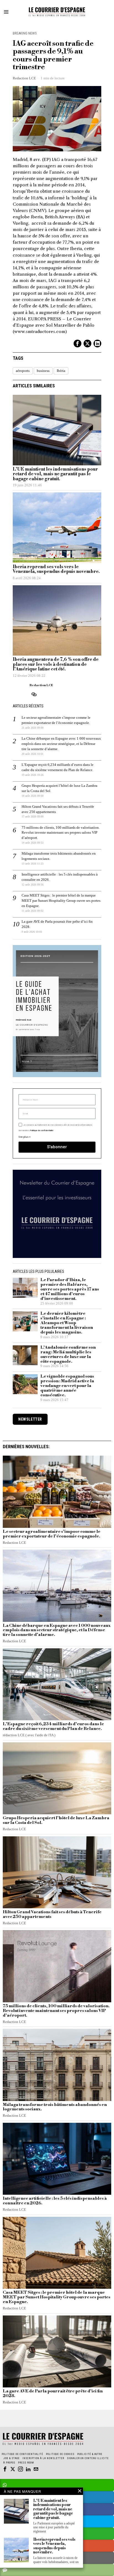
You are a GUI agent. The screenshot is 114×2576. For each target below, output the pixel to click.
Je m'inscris (57, 1360)
